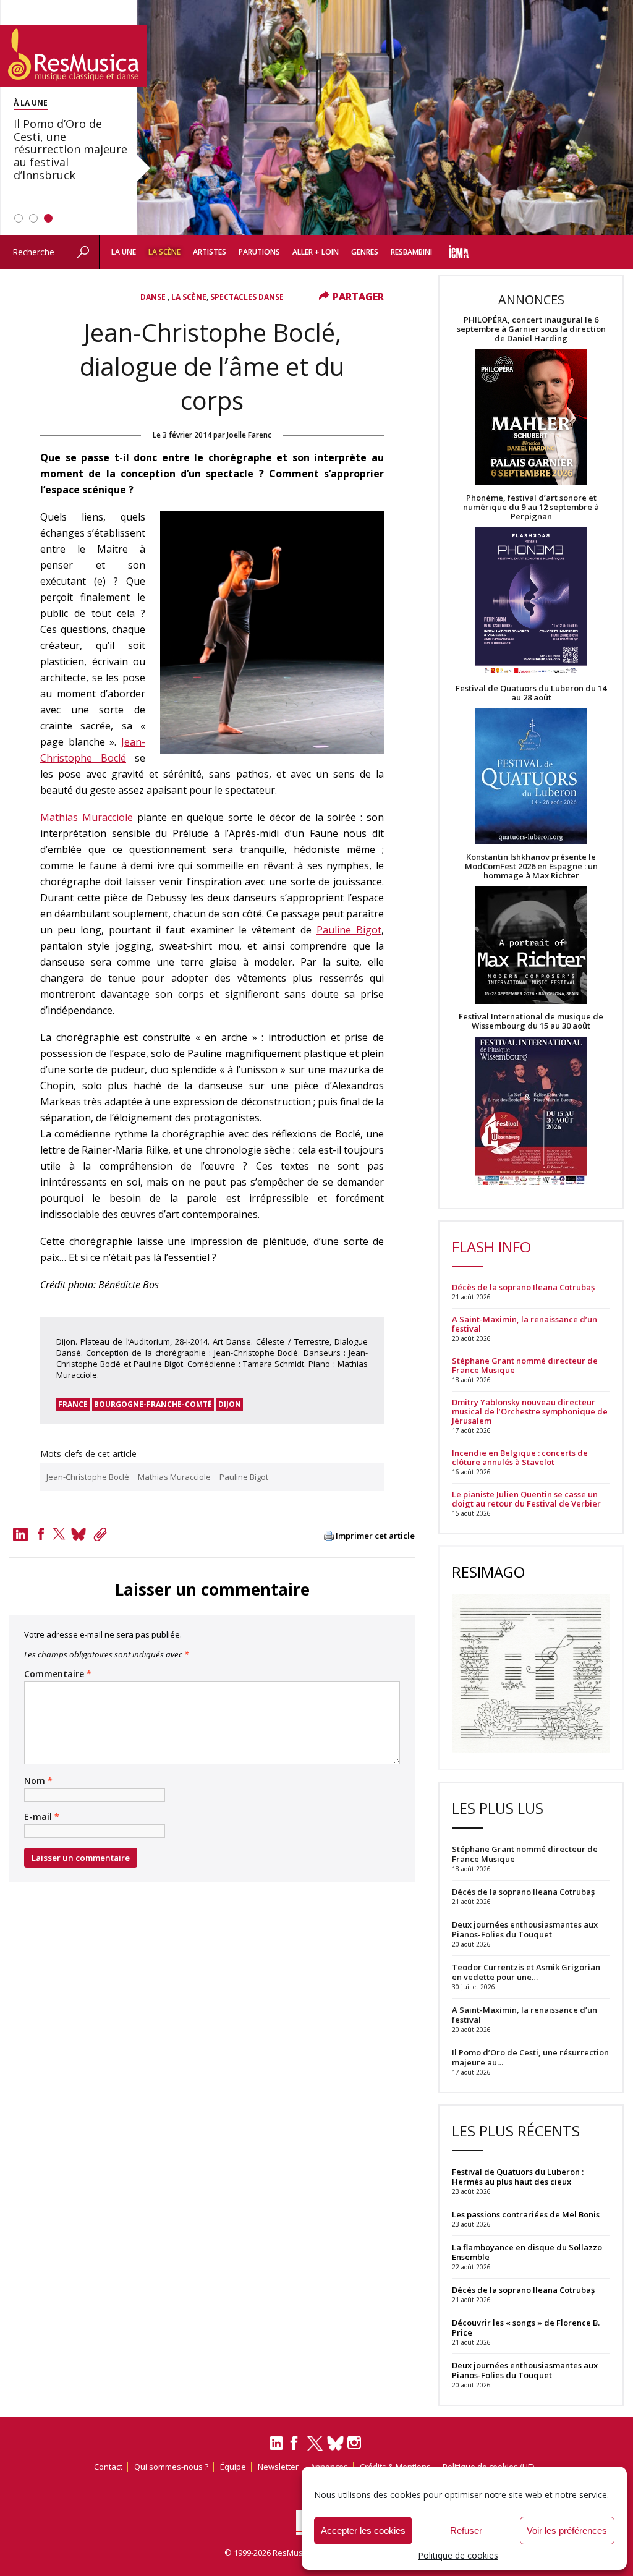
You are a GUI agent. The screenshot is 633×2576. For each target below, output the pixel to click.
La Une (124, 252)
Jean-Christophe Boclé (88, 1477)
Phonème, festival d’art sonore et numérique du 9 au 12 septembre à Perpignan (531, 507)
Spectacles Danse (247, 297)
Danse (154, 297)
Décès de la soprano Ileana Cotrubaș (523, 1287)
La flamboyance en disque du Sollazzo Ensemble (527, 2252)
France (73, 1404)
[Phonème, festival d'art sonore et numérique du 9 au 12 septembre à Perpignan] (531, 602)
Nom (38, 1781)
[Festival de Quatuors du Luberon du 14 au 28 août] (531, 777)
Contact (108, 2467)
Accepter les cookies (363, 2531)
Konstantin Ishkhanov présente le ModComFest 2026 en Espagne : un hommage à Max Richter (531, 866)
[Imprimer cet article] (329, 1537)
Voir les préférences (567, 2531)
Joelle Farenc (249, 435)
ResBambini (411, 252)
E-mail (42, 1817)
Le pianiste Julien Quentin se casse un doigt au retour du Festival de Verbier (526, 1499)
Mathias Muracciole (87, 817)
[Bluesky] (335, 2443)
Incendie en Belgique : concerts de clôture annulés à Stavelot (520, 1458)
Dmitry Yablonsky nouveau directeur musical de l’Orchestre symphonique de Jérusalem (530, 1412)
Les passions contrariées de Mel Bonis (526, 2214)
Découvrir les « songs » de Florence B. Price (526, 2327)
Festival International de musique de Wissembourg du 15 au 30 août (531, 1021)
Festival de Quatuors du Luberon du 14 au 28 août (531, 693)
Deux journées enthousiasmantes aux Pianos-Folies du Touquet (525, 2370)
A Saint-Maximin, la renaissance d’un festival (525, 1324)
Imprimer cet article (375, 1536)
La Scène (164, 252)
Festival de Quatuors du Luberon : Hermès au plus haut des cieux (518, 2177)
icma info (458, 252)
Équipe (233, 2467)
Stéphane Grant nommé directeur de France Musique (525, 1366)
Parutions (259, 252)
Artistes (210, 252)
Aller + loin (316, 252)
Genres (365, 252)
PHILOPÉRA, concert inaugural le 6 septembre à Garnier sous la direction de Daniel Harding (531, 329)
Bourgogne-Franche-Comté (153, 1404)
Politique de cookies (458, 2555)
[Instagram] (356, 2443)
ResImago (488, 1572)
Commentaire (58, 1674)
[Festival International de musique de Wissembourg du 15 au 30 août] (531, 1112)
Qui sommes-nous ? (171, 2467)
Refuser (466, 2531)
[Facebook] (41, 1534)
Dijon (230, 1404)
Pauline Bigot (349, 930)
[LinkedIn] (276, 2448)
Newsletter (278, 2467)
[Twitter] (59, 1534)
